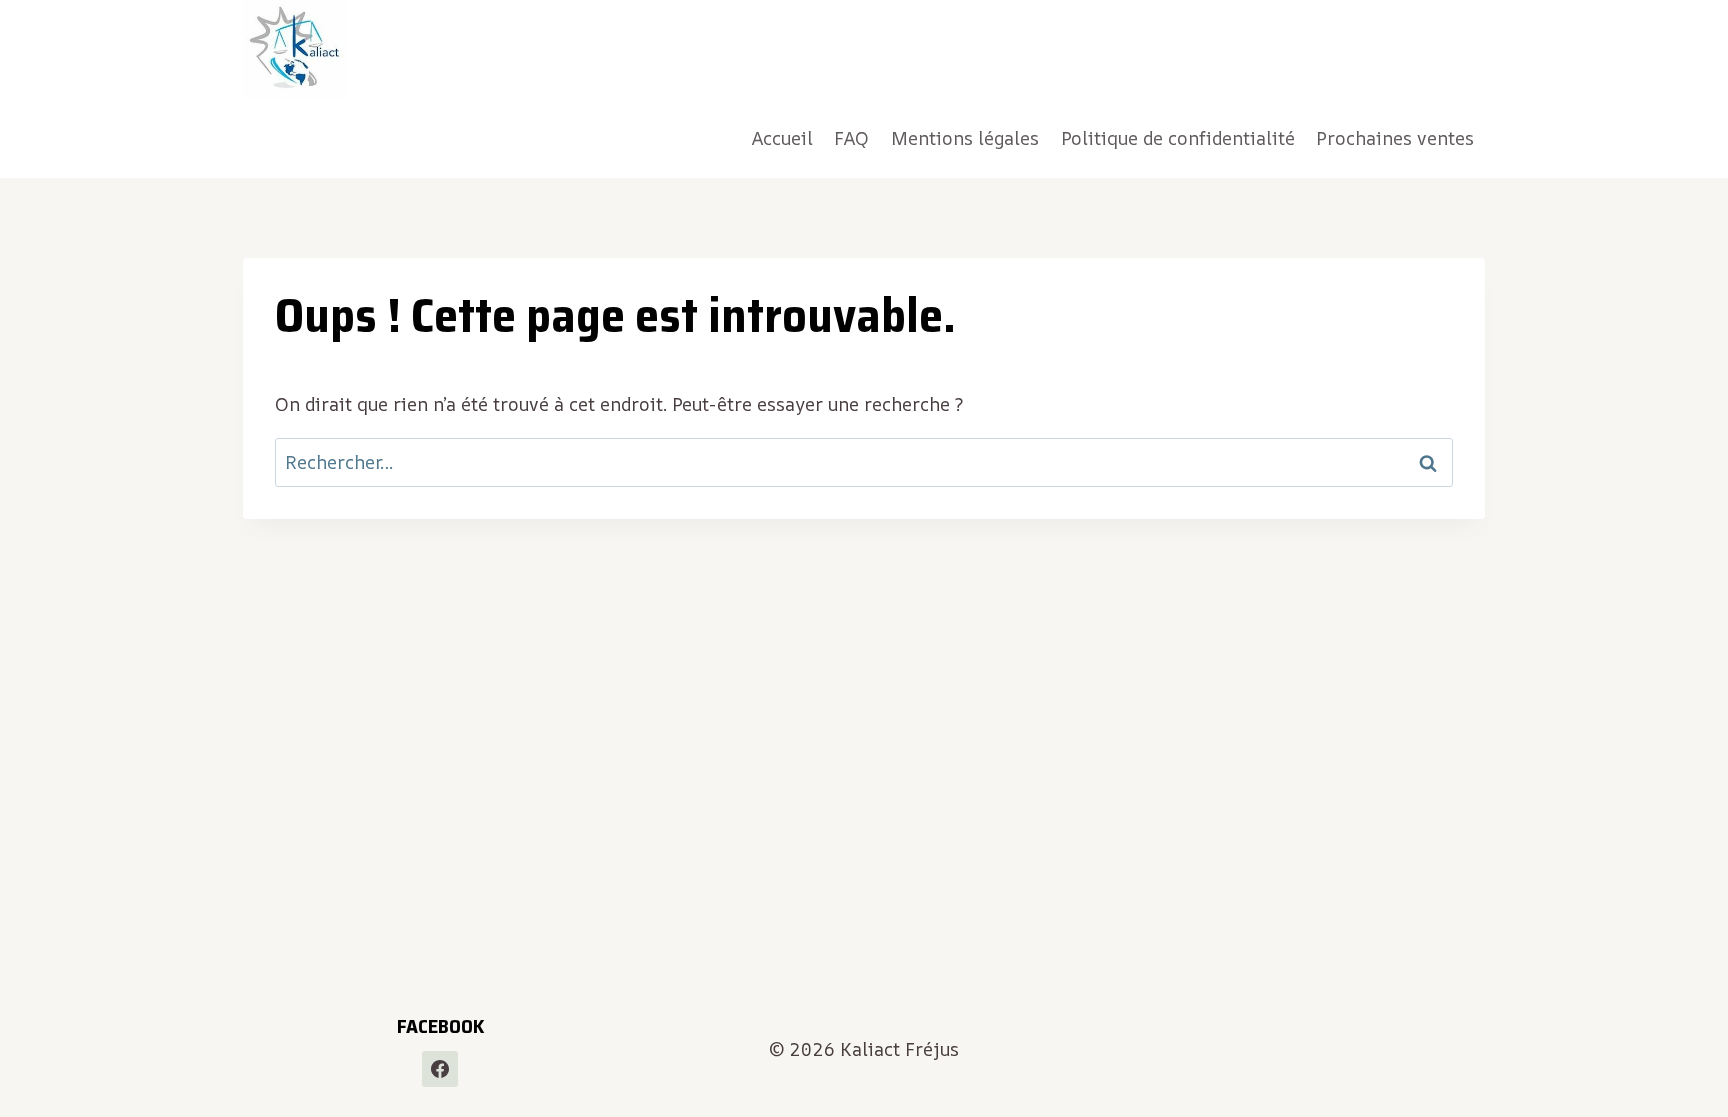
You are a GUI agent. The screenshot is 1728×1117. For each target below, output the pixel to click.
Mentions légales (965, 138)
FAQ (851, 138)
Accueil (782, 138)
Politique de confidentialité (1178, 138)
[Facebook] (440, 1069)
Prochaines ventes (1395, 138)
